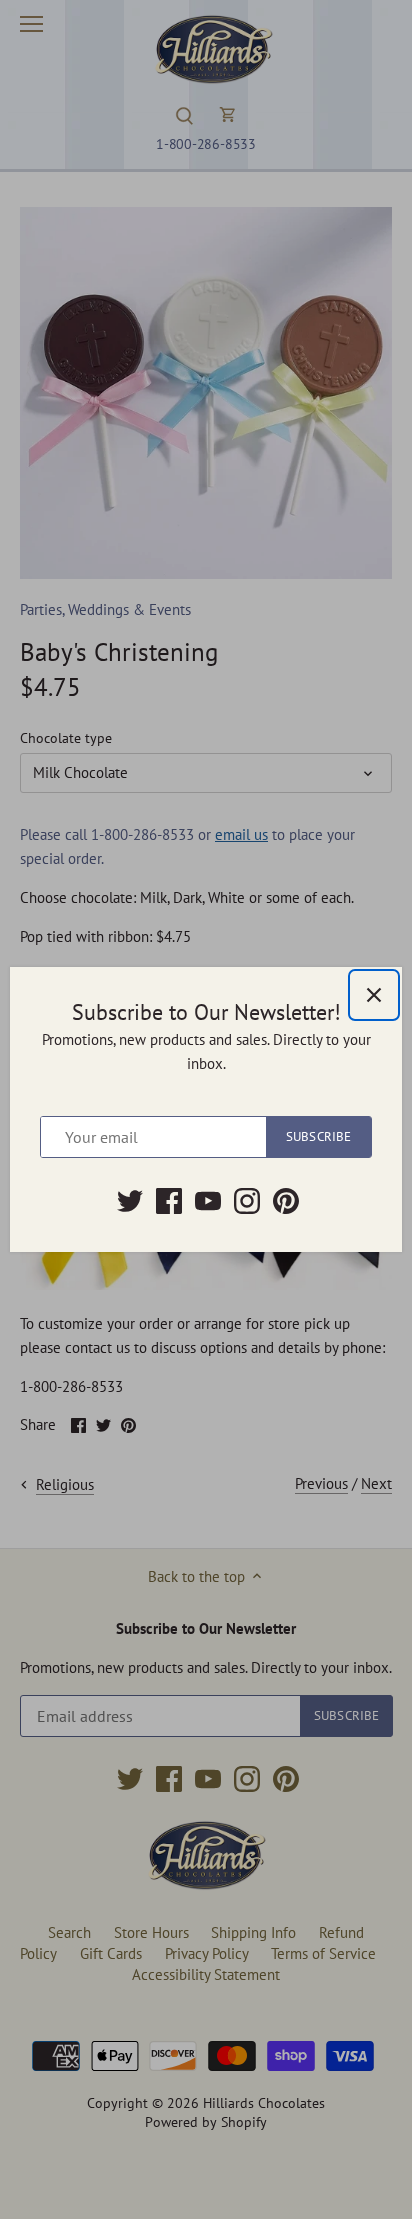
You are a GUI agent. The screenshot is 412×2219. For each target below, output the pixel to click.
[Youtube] (208, 1201)
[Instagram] (247, 1201)
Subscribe (318, 1136)
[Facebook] (169, 1201)
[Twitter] (130, 1201)
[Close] (374, 995)
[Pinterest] (286, 1201)
